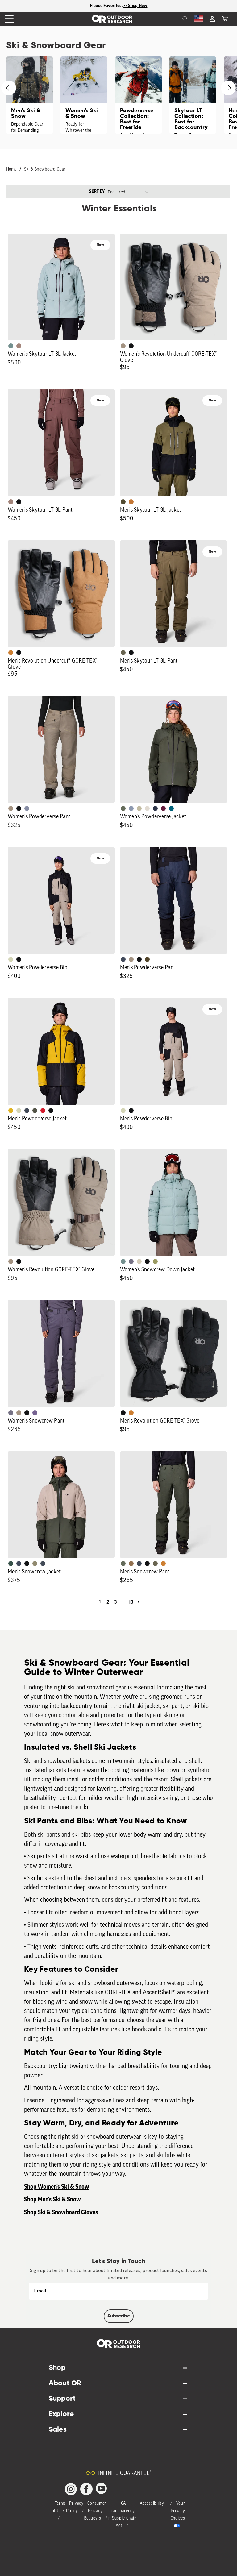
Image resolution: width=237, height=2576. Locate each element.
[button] (225, 19)
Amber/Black (11, 1111)
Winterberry (163, 808)
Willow (155, 1261)
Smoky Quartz (131, 1261)
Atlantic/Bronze (43, 1564)
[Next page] (139, 1602)
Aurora (171, 808)
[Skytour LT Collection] (193, 95)
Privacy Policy (75, 2507)
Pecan (131, 1564)
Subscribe (119, 2316)
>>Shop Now (135, 6)
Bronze (11, 653)
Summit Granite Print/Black (155, 808)
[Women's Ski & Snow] (84, 95)
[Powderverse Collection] (138, 95)
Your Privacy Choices (178, 2511)
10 (131, 1602)
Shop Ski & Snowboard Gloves (61, 2212)
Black (131, 346)
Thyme (11, 346)
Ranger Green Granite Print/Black (35, 1111)
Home (11, 170)
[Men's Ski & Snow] (29, 95)
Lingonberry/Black (43, 1111)
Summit (27, 808)
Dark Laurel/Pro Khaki (11, 1564)
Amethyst (35, 1413)
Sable (123, 346)
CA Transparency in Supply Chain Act (122, 2515)
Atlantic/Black (123, 959)
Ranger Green (123, 653)
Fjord (131, 808)
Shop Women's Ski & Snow (57, 2187)
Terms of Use (59, 2507)
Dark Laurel (123, 808)
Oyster (139, 1261)
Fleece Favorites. (107, 6)
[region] (118, 6)
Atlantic (27, 1111)
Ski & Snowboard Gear (45, 170)
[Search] (172, 19)
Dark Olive (147, 959)
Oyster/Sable (147, 808)
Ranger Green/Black (123, 502)
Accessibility (152, 2504)
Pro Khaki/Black (11, 959)
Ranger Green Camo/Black (35, 1564)
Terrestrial (19, 346)
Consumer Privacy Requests (95, 2511)
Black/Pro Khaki (139, 808)
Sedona (131, 502)
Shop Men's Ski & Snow (52, 2200)
